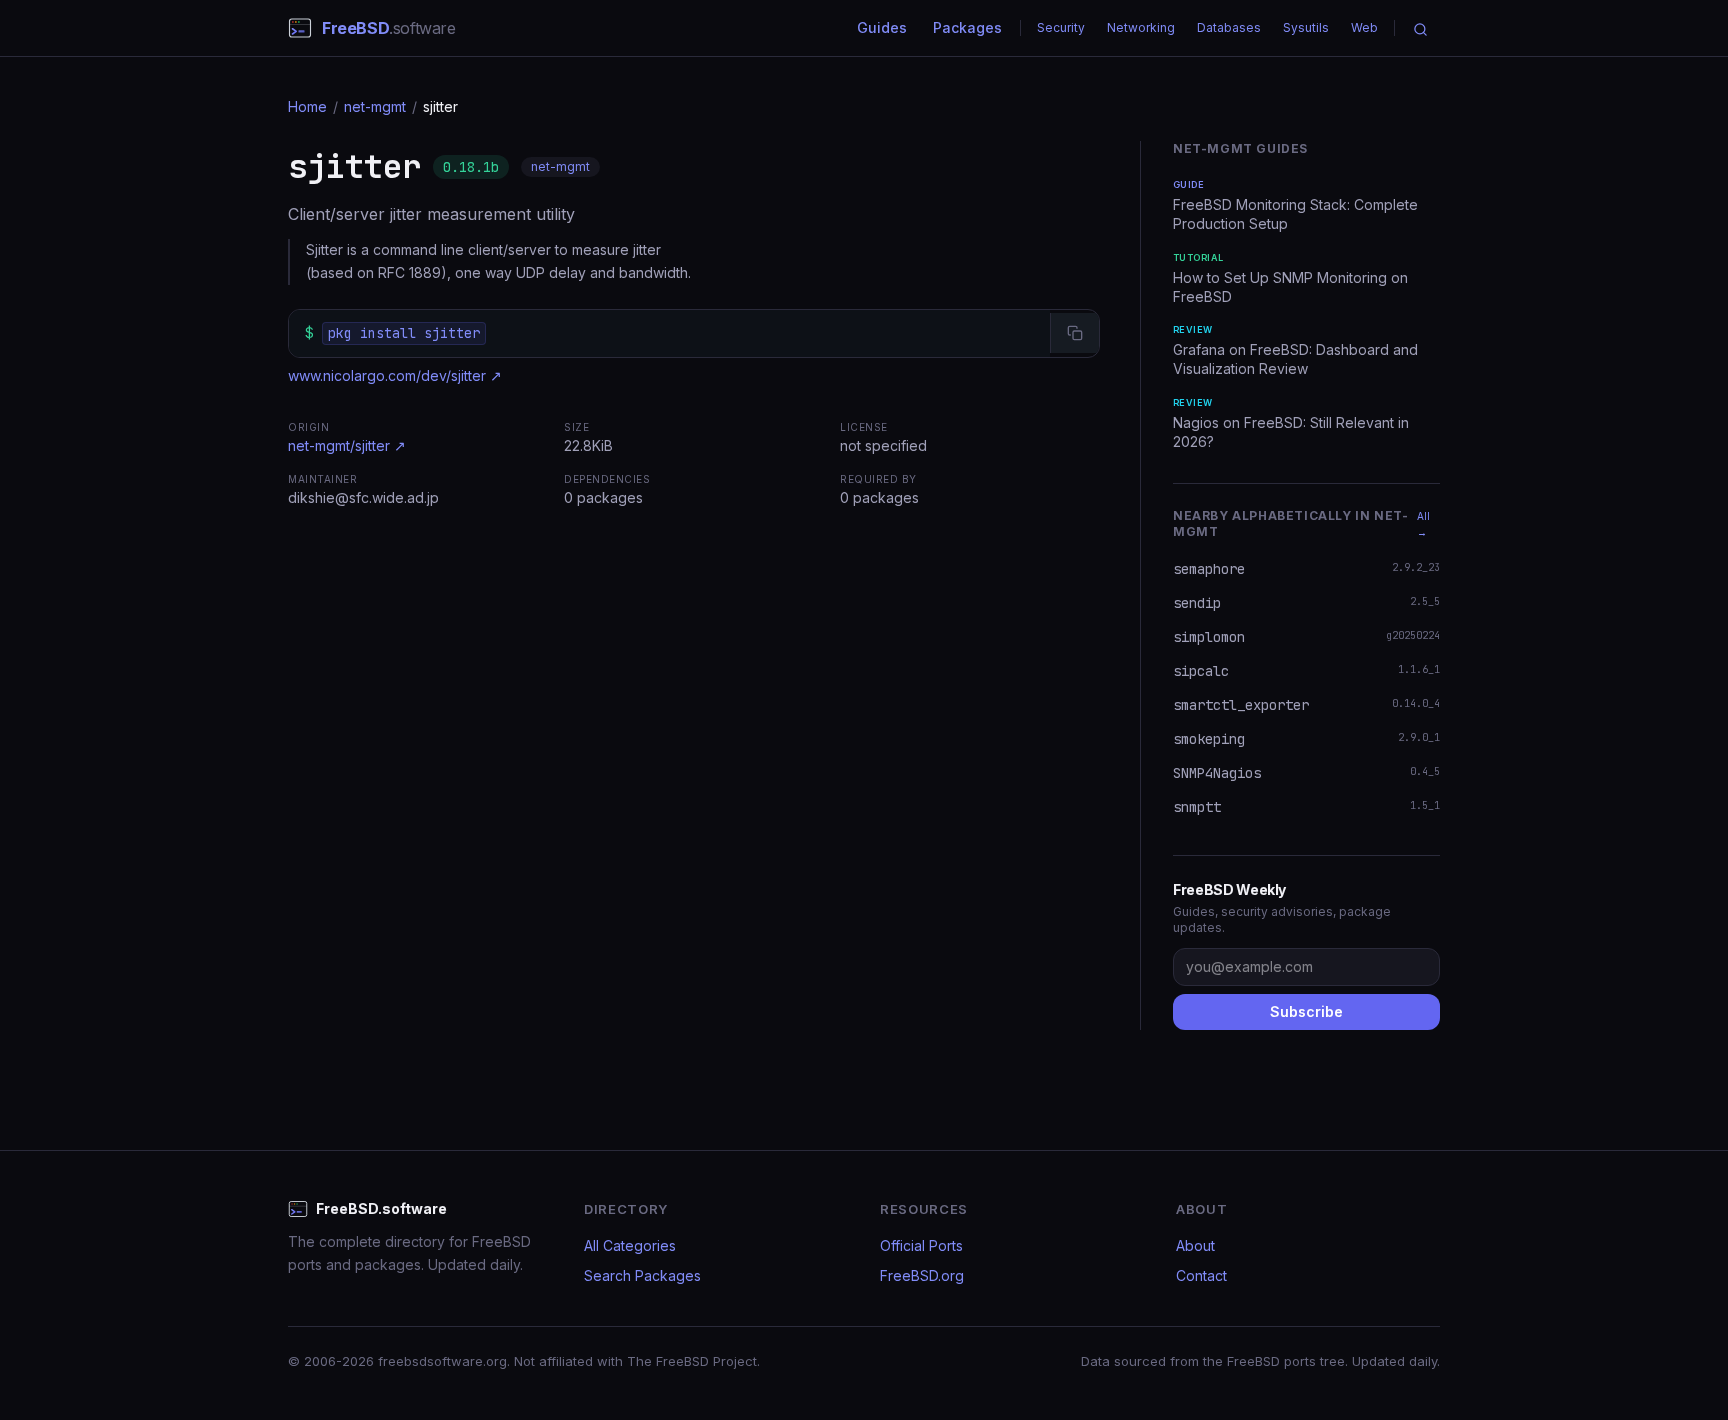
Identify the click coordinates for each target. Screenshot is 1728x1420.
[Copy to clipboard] (1074, 333)
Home (307, 106)
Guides (882, 27)
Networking (1141, 27)
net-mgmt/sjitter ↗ (347, 445)
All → (1423, 524)
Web (1364, 27)
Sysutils (1306, 27)
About (1195, 1245)
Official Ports (921, 1245)
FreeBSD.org (922, 1275)
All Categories (630, 1245)
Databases (1229, 27)
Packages (967, 27)
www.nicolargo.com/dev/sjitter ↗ (395, 375)
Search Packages (642, 1275)
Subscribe (1306, 1011)
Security (1061, 27)
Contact (1201, 1275)
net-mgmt (375, 106)
